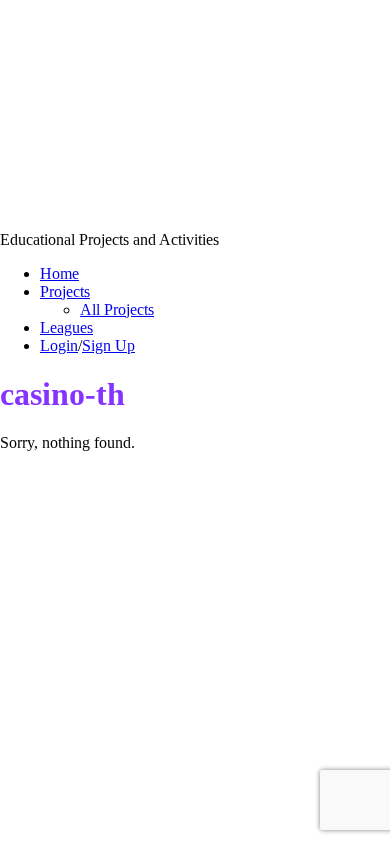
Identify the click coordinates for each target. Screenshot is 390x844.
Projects (65, 291)
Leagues (66, 327)
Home (59, 273)
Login (59, 345)
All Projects (117, 309)
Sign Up (108, 345)
